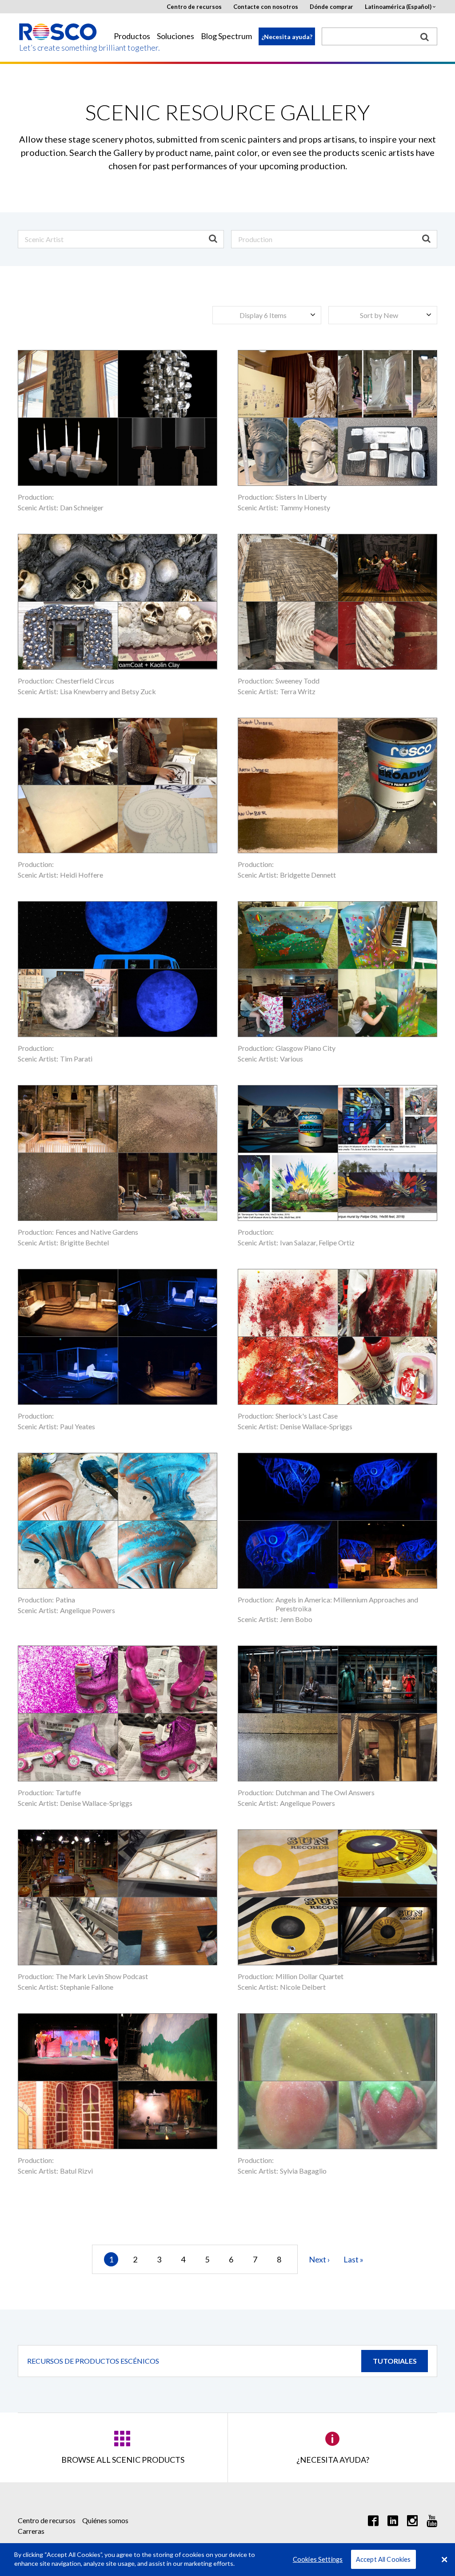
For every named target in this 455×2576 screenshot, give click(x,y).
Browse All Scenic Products (123, 2460)
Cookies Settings (318, 2559)
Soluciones (176, 36)
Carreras (31, 2531)
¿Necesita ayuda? (287, 37)
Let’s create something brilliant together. (58, 48)
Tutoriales (395, 2361)
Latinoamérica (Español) (398, 7)
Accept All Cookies (383, 2559)
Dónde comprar (331, 7)
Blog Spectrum (226, 36)
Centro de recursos (194, 7)
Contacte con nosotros (266, 7)
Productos (132, 36)
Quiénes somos (105, 2520)
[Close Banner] (444, 2560)
